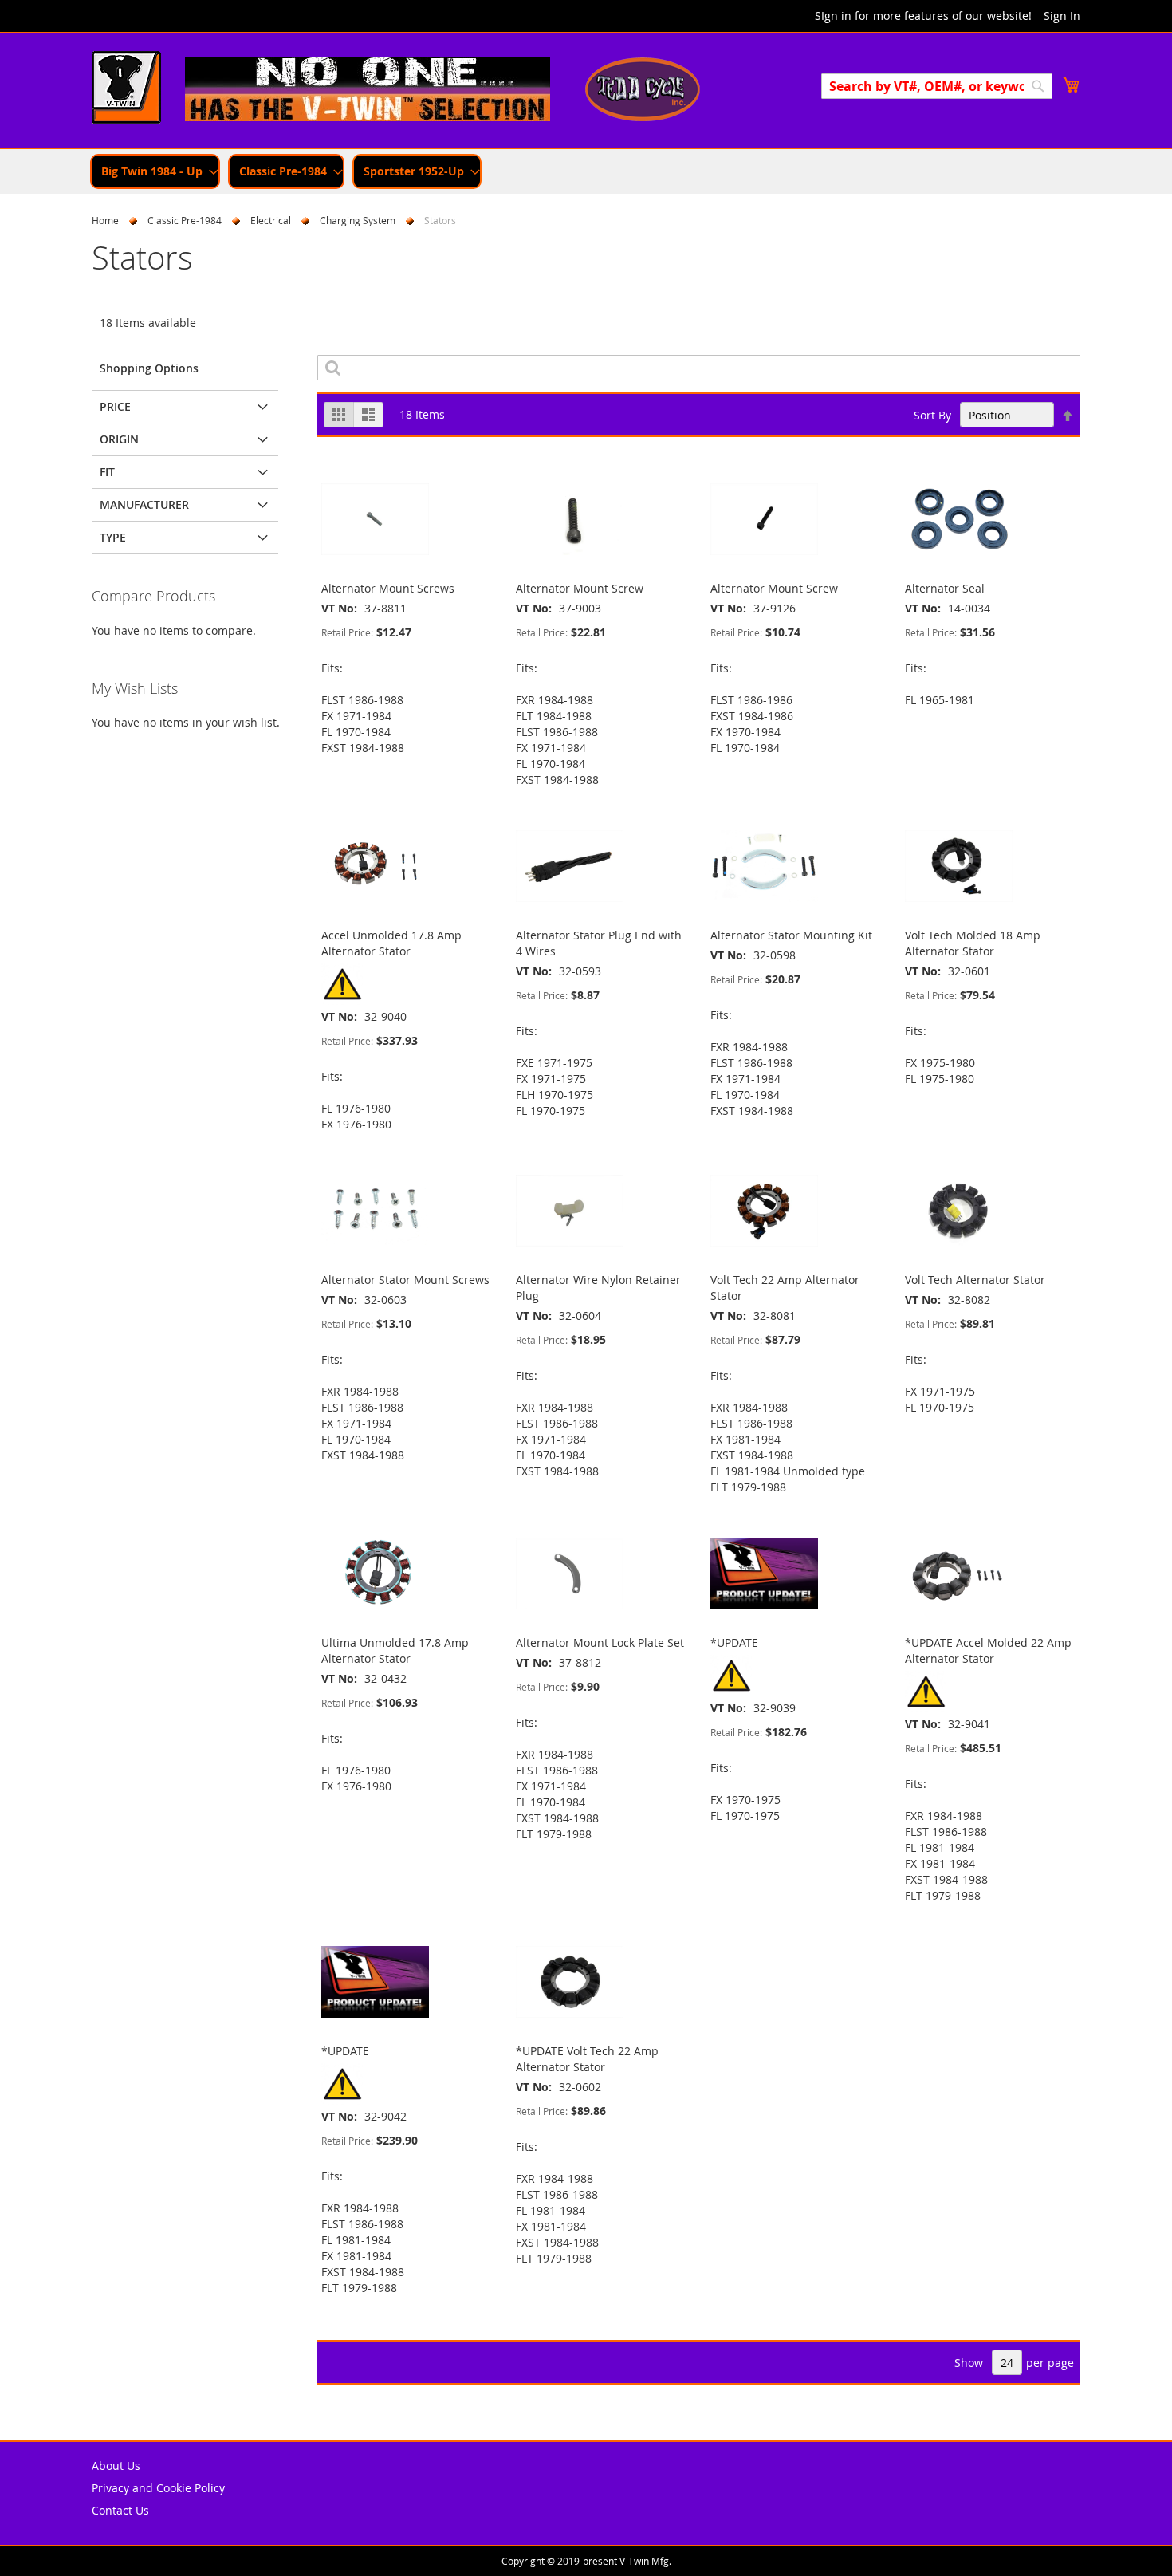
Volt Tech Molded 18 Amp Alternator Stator (973, 943)
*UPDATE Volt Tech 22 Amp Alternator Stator (587, 2059)
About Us (116, 2466)
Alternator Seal (945, 588)
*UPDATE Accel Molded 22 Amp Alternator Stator (988, 1650)
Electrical (271, 220)
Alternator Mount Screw (580, 588)
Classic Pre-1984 (185, 220)
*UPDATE (734, 1642)
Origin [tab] (119, 439)
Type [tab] (113, 537)
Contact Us (120, 2510)
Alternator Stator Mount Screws (405, 1280)
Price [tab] (115, 406)
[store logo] (126, 89)
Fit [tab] (107, 472)
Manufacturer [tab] (144, 504)
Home (105, 220)
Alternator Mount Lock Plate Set (600, 1642)
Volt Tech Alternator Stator (975, 1280)
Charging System (358, 220)
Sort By (932, 415)
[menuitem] (155, 171)
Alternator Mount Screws (388, 588)
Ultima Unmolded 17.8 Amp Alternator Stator (395, 1650)
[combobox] (937, 86)
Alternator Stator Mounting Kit (791, 935)
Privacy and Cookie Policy (158, 2488)
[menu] (586, 171)
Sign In (1062, 16)
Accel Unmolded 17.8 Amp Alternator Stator (391, 943)
